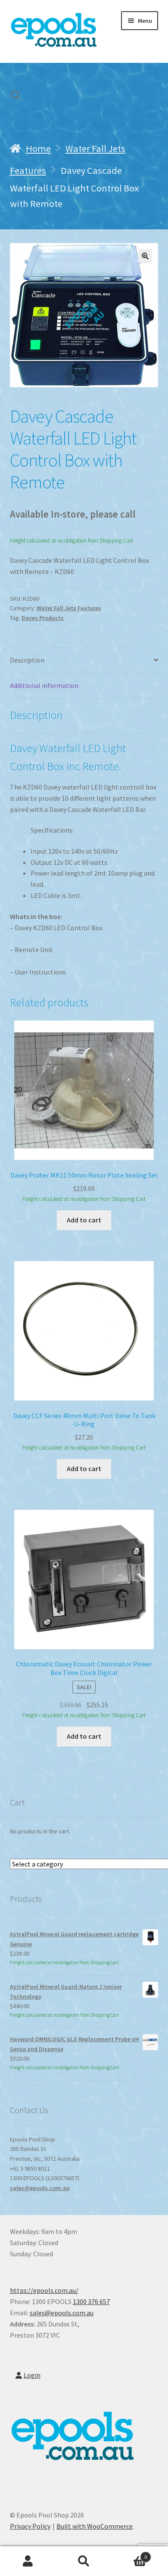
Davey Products (43, 618)
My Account (28, 2561)
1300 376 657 (91, 2301)
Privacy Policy (30, 2526)
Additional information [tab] (44, 685)
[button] (145, 256)
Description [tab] (27, 660)
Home (38, 148)
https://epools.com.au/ (44, 2290)
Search (84, 2561)
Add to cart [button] (84, 1220)
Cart (129, 2554)
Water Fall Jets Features (69, 608)
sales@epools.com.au (40, 2188)
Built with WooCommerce (95, 2526)
